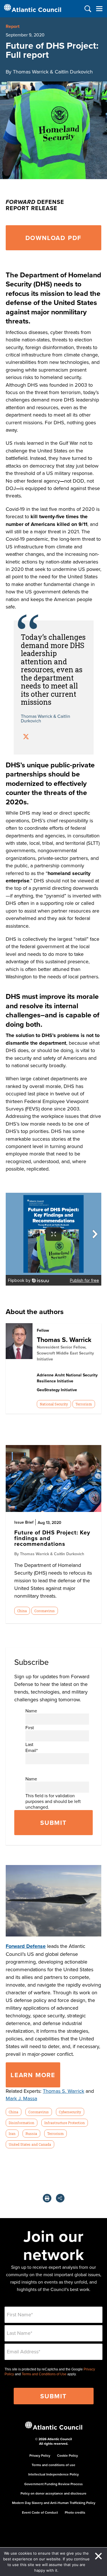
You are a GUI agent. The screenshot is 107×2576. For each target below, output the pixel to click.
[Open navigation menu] (99, 9)
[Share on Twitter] (26, 737)
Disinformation (21, 2123)
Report (13, 26)
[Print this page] (47, 2198)
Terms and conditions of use (53, 2465)
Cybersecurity (70, 2112)
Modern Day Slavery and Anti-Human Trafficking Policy (54, 2503)
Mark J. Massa (21, 2098)
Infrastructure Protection (64, 2123)
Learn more (33, 2075)
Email (32, 1750)
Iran (12, 2134)
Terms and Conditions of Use (44, 2374)
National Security (54, 1404)
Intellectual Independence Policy (53, 2474)
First (30, 1727)
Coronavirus (45, 1611)
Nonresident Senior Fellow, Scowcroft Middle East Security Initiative (65, 1353)
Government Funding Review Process (53, 2484)
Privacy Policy (40, 2455)
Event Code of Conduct (40, 2512)
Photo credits (75, 2512)
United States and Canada (30, 2144)
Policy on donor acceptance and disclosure (53, 2493)
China (22, 1611)
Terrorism (84, 1404)
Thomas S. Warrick (64, 1340)
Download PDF (54, 238)
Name (31, 1711)
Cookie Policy (67, 2455)
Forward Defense (26, 1946)
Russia (31, 2134)
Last (29, 1744)
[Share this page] (60, 2198)
